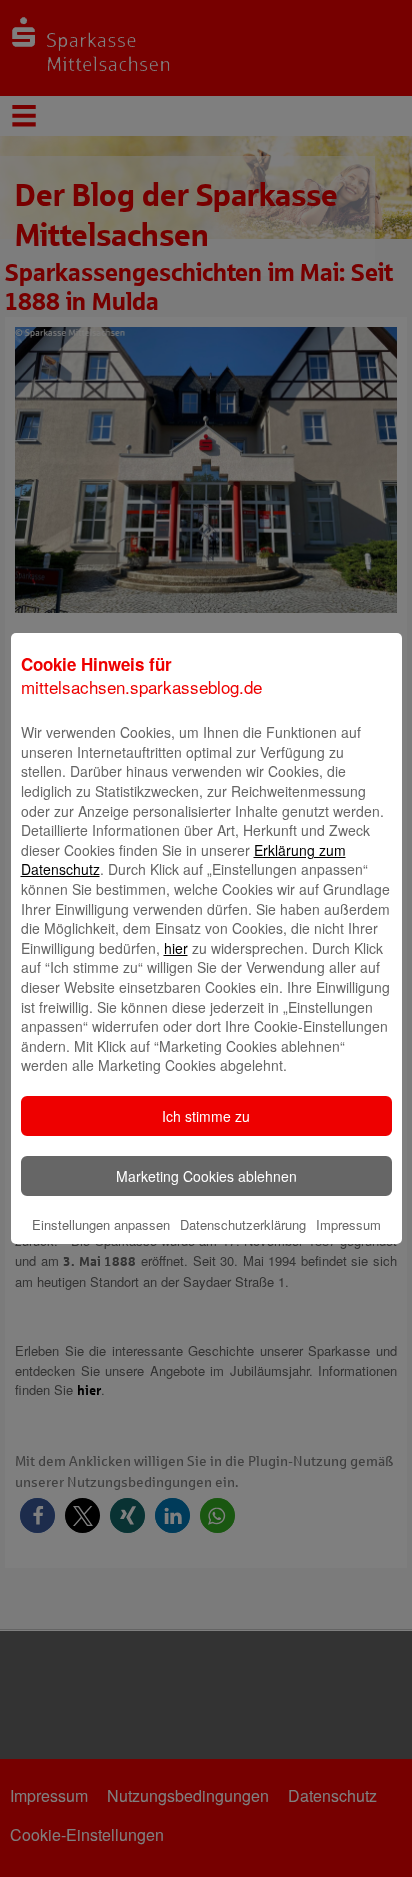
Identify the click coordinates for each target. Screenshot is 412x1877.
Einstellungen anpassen (101, 1224)
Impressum (348, 1224)
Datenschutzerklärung (243, 1224)
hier (176, 948)
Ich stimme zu (206, 1116)
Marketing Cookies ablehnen (206, 1176)
